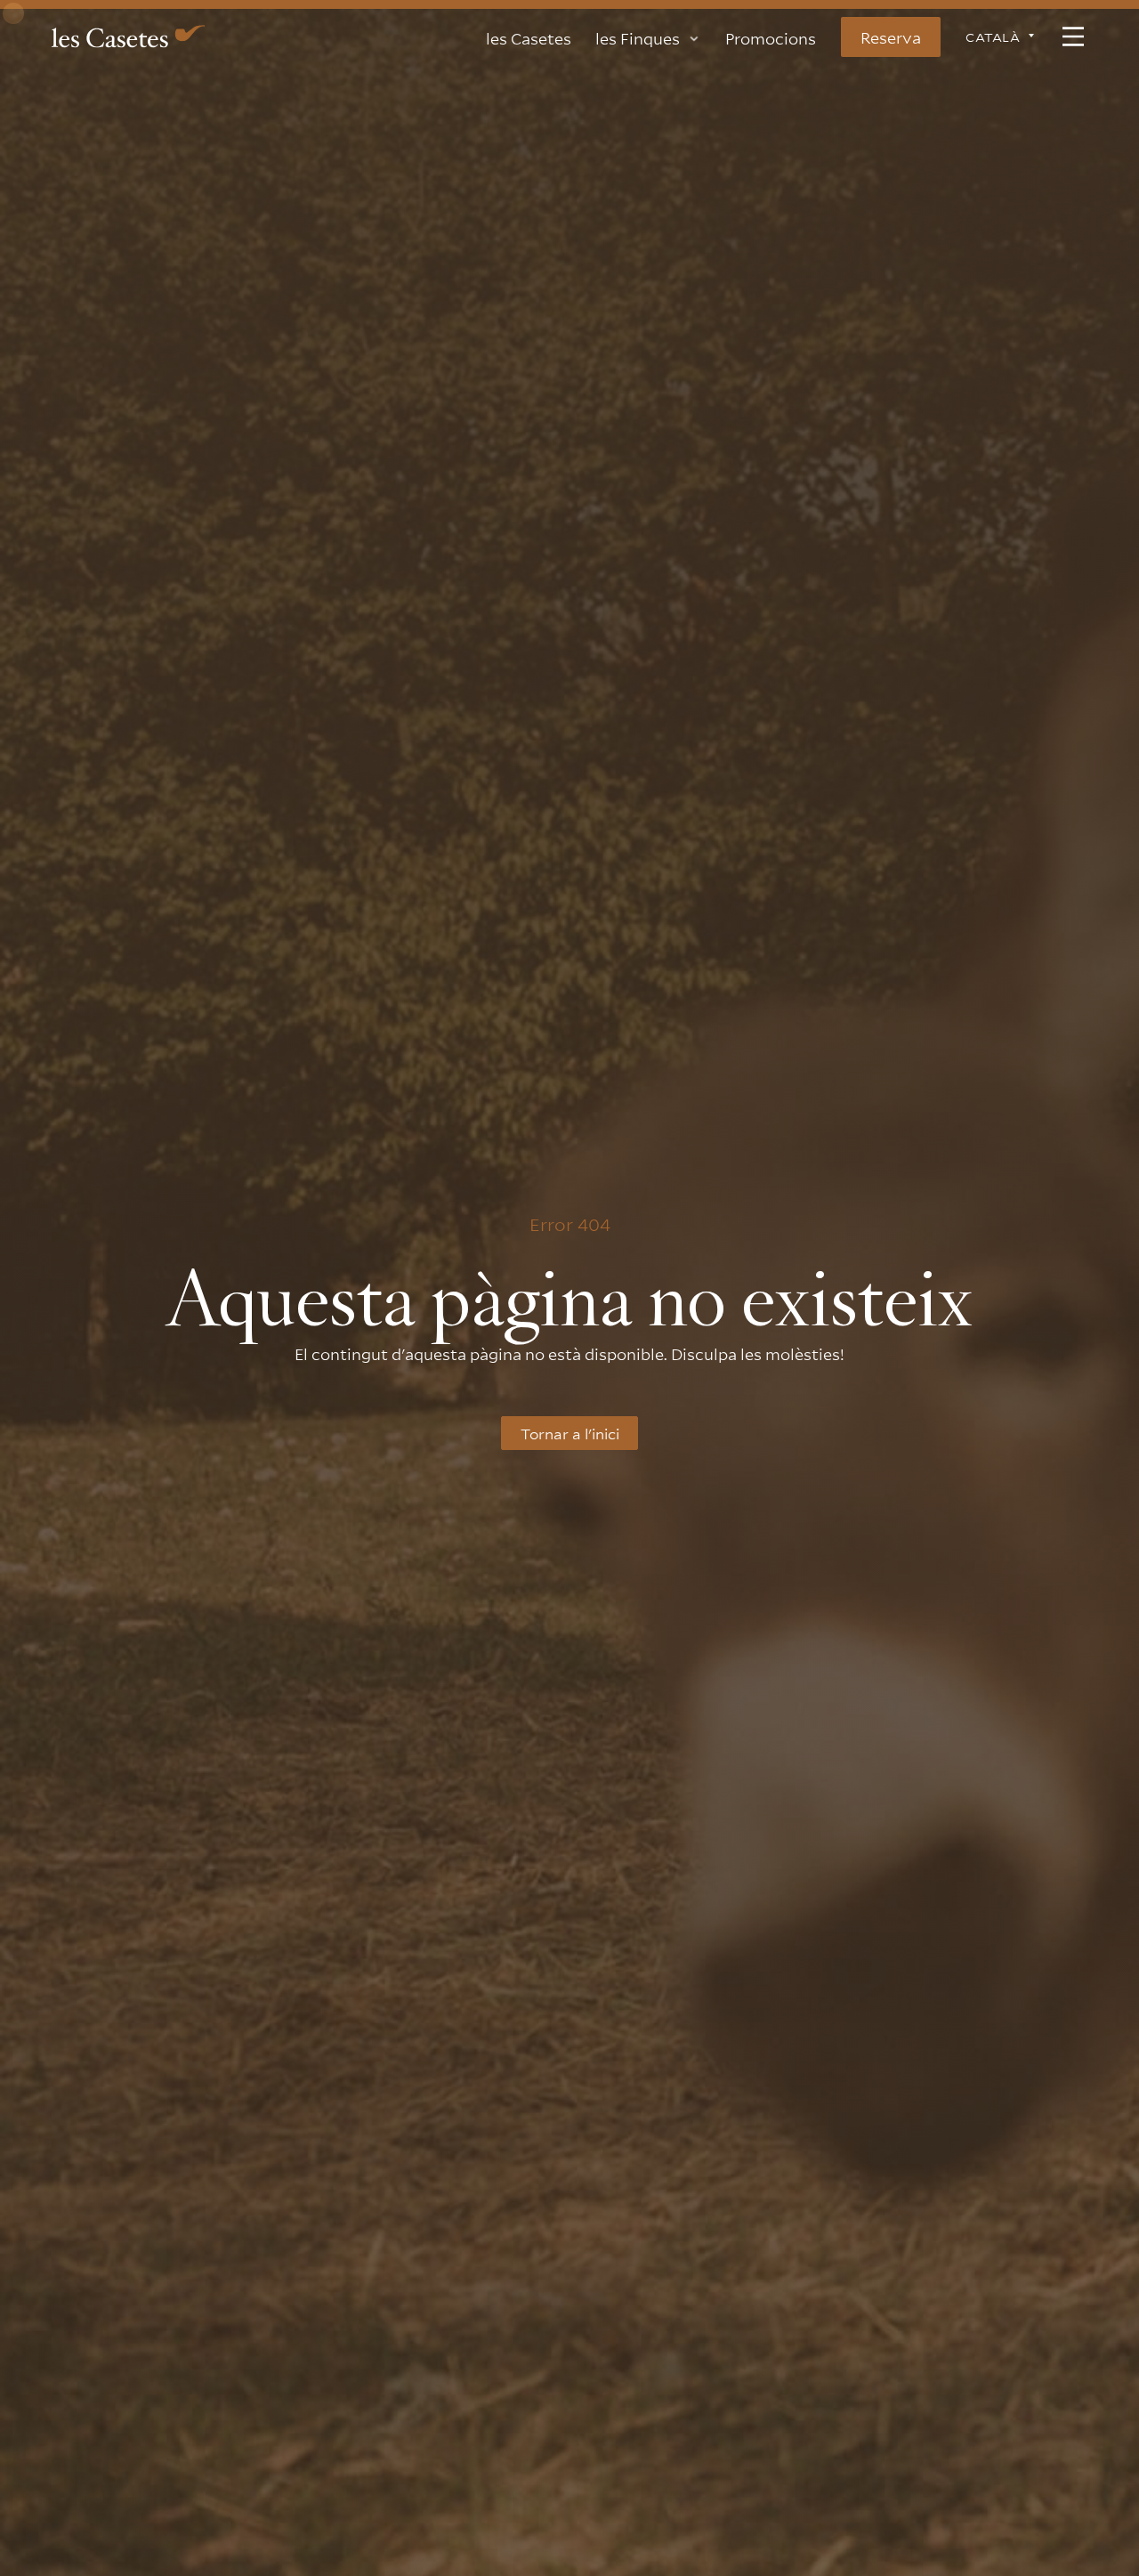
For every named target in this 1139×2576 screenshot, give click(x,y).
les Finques (638, 36)
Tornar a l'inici (570, 1433)
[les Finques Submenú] (694, 32)
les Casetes (529, 36)
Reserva (891, 36)
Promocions (771, 36)
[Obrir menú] (1073, 36)
